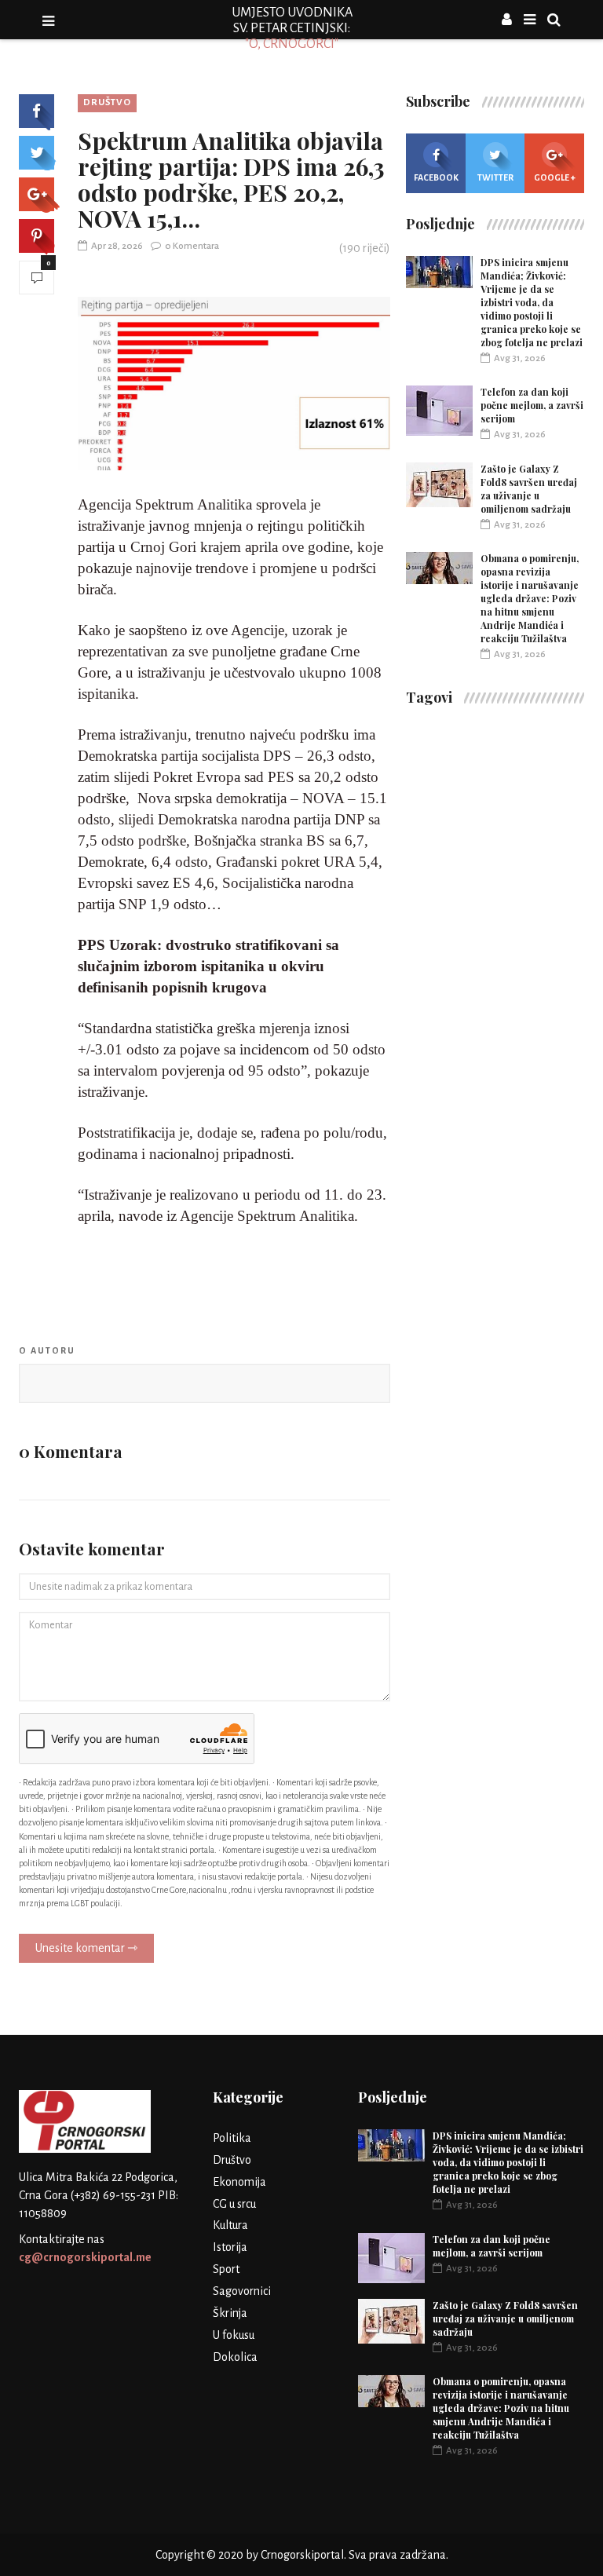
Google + (555, 177)
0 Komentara (192, 246)
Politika (232, 2138)
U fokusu (234, 2335)
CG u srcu (234, 2204)
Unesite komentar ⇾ (86, 1948)
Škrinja (230, 2313)
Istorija (230, 2247)
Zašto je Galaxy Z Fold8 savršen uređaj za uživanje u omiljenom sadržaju (529, 489)
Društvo (107, 102)
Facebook (436, 177)
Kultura (230, 2225)
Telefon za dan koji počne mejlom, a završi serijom (532, 405)
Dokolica (235, 2357)
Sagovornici (242, 2291)
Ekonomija (239, 2182)
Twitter (495, 177)
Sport (226, 2269)
